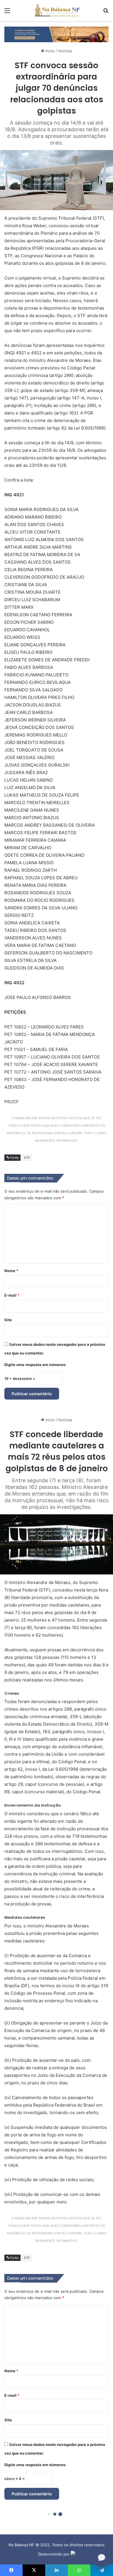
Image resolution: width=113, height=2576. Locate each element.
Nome (11, 1271)
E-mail (12, 1295)
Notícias (65, 51)
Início (50, 51)
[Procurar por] (106, 13)
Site (8, 1320)
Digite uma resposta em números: (35, 1365)
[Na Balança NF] (57, 10)
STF (27, 1158)
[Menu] (7, 13)
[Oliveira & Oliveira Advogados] (57, 34)
